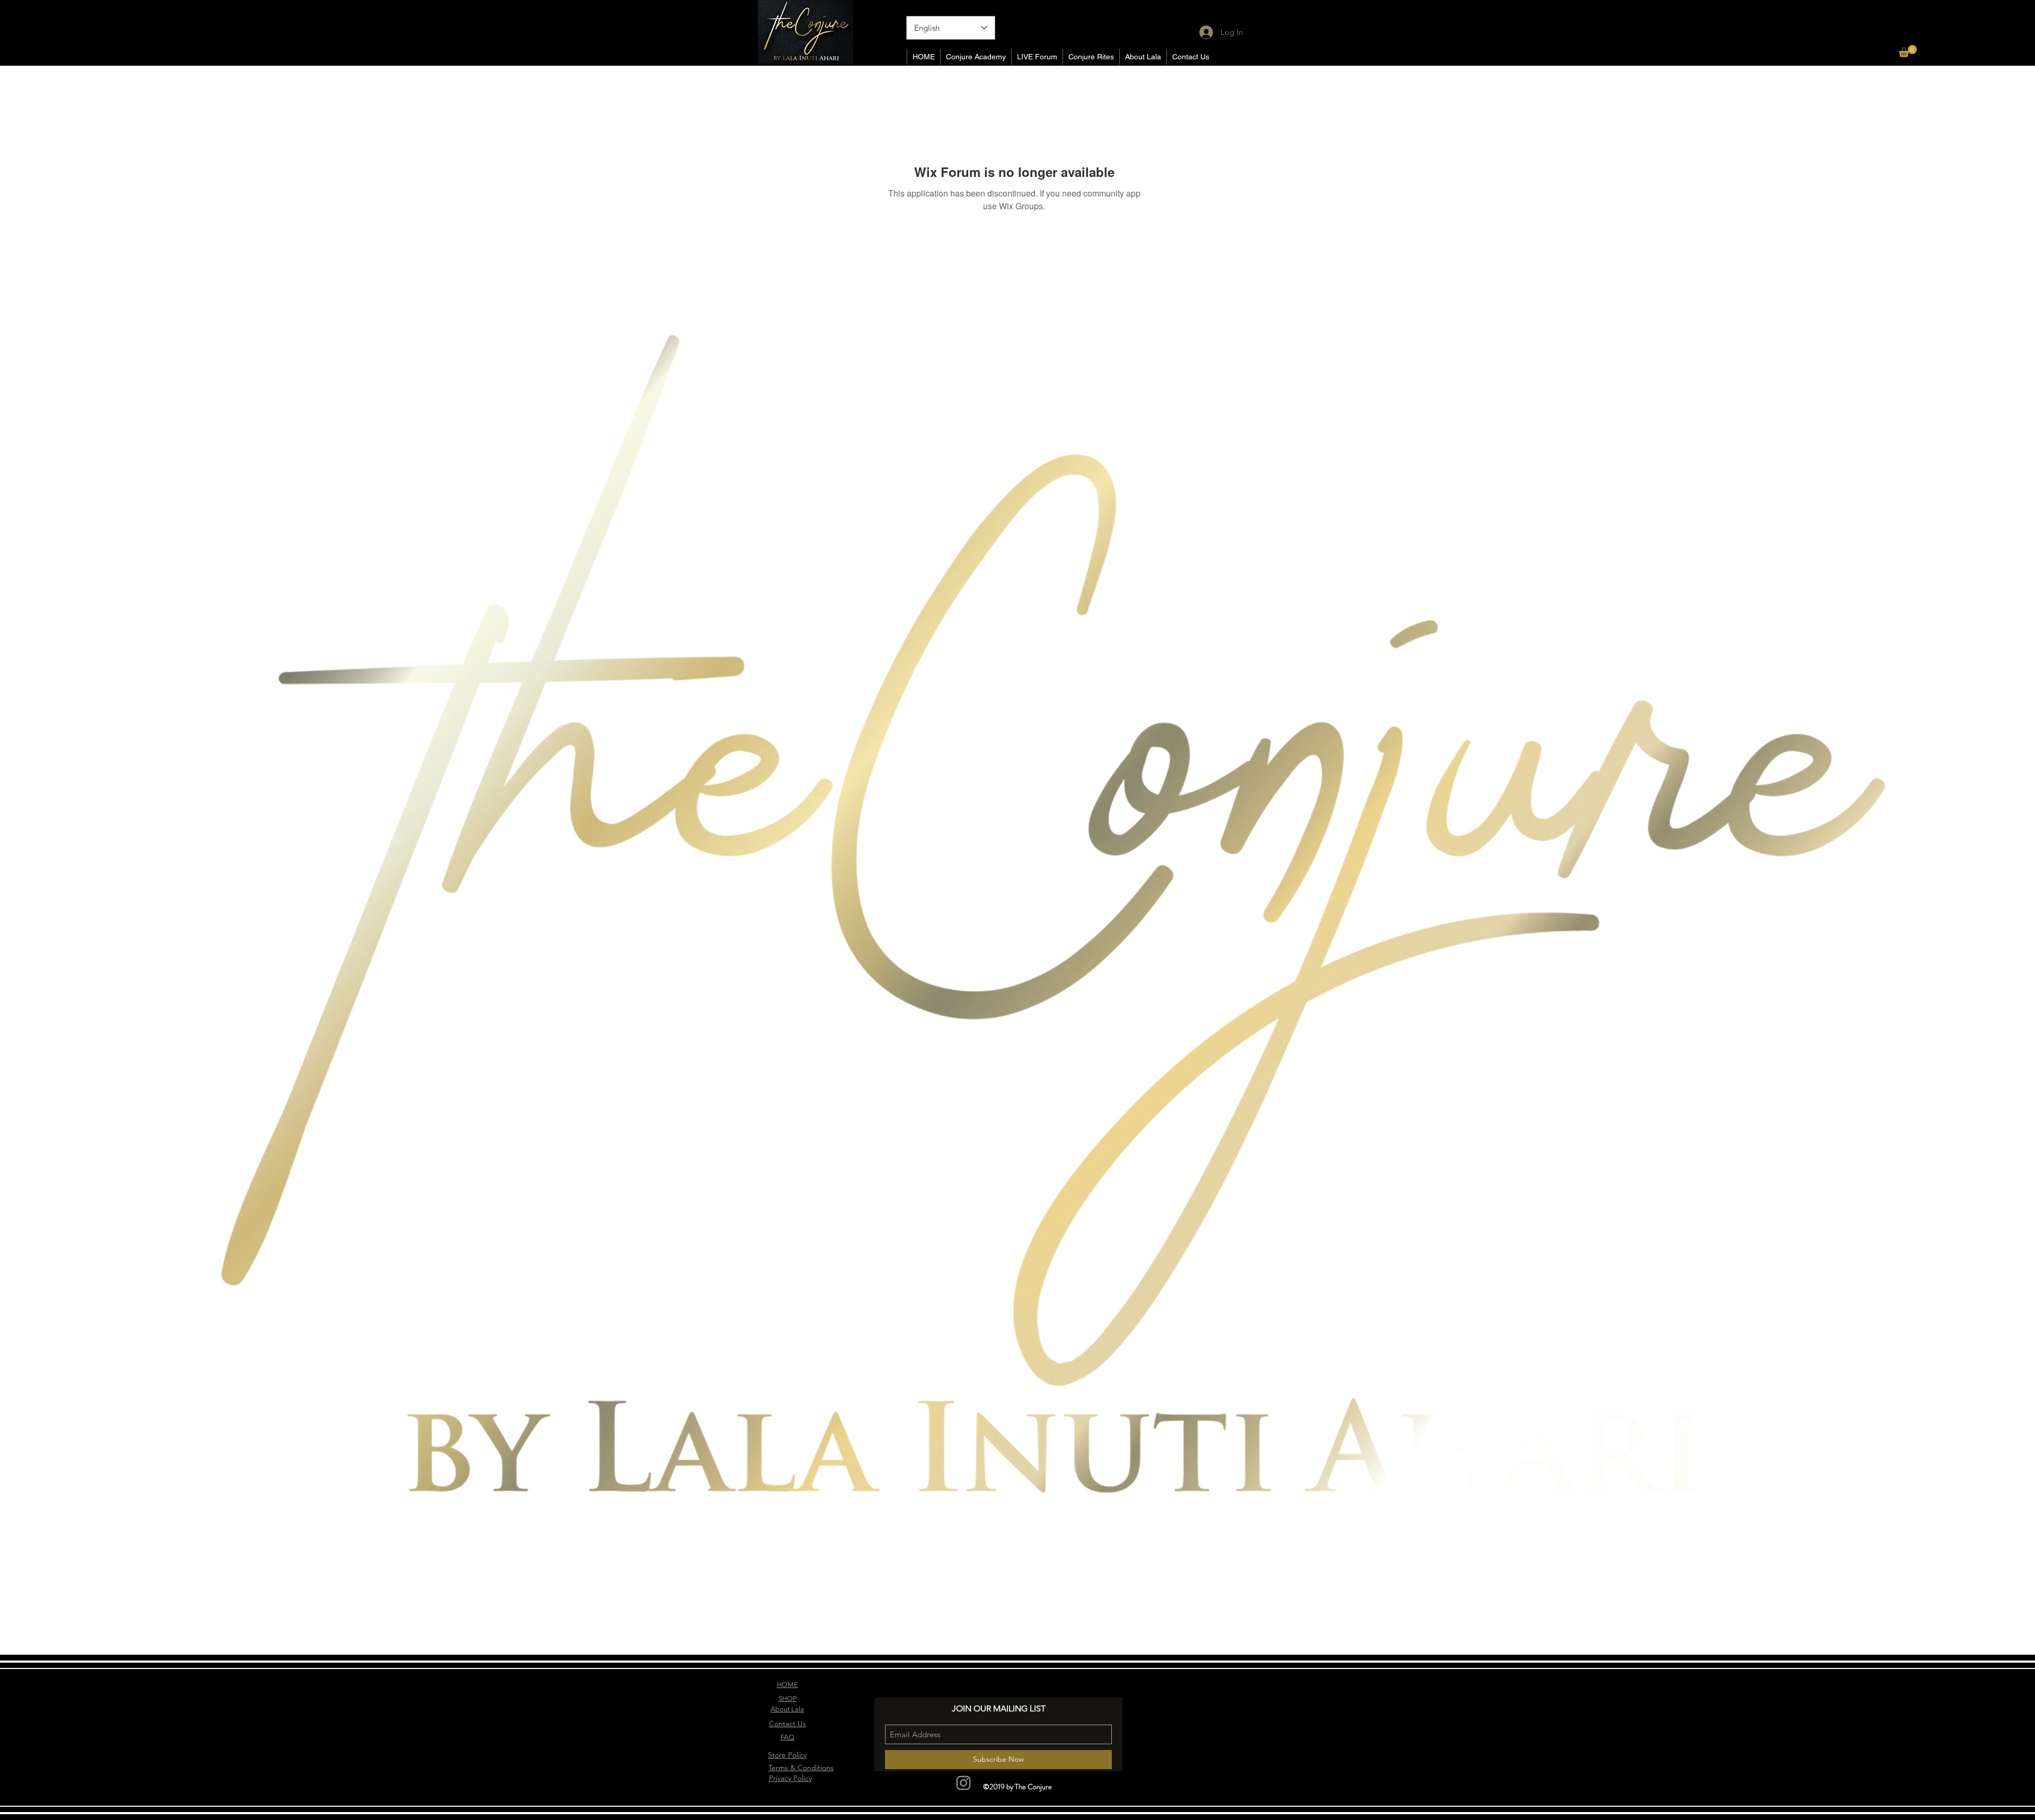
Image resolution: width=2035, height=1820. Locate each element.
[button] (1908, 51)
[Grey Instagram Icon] (963, 1783)
